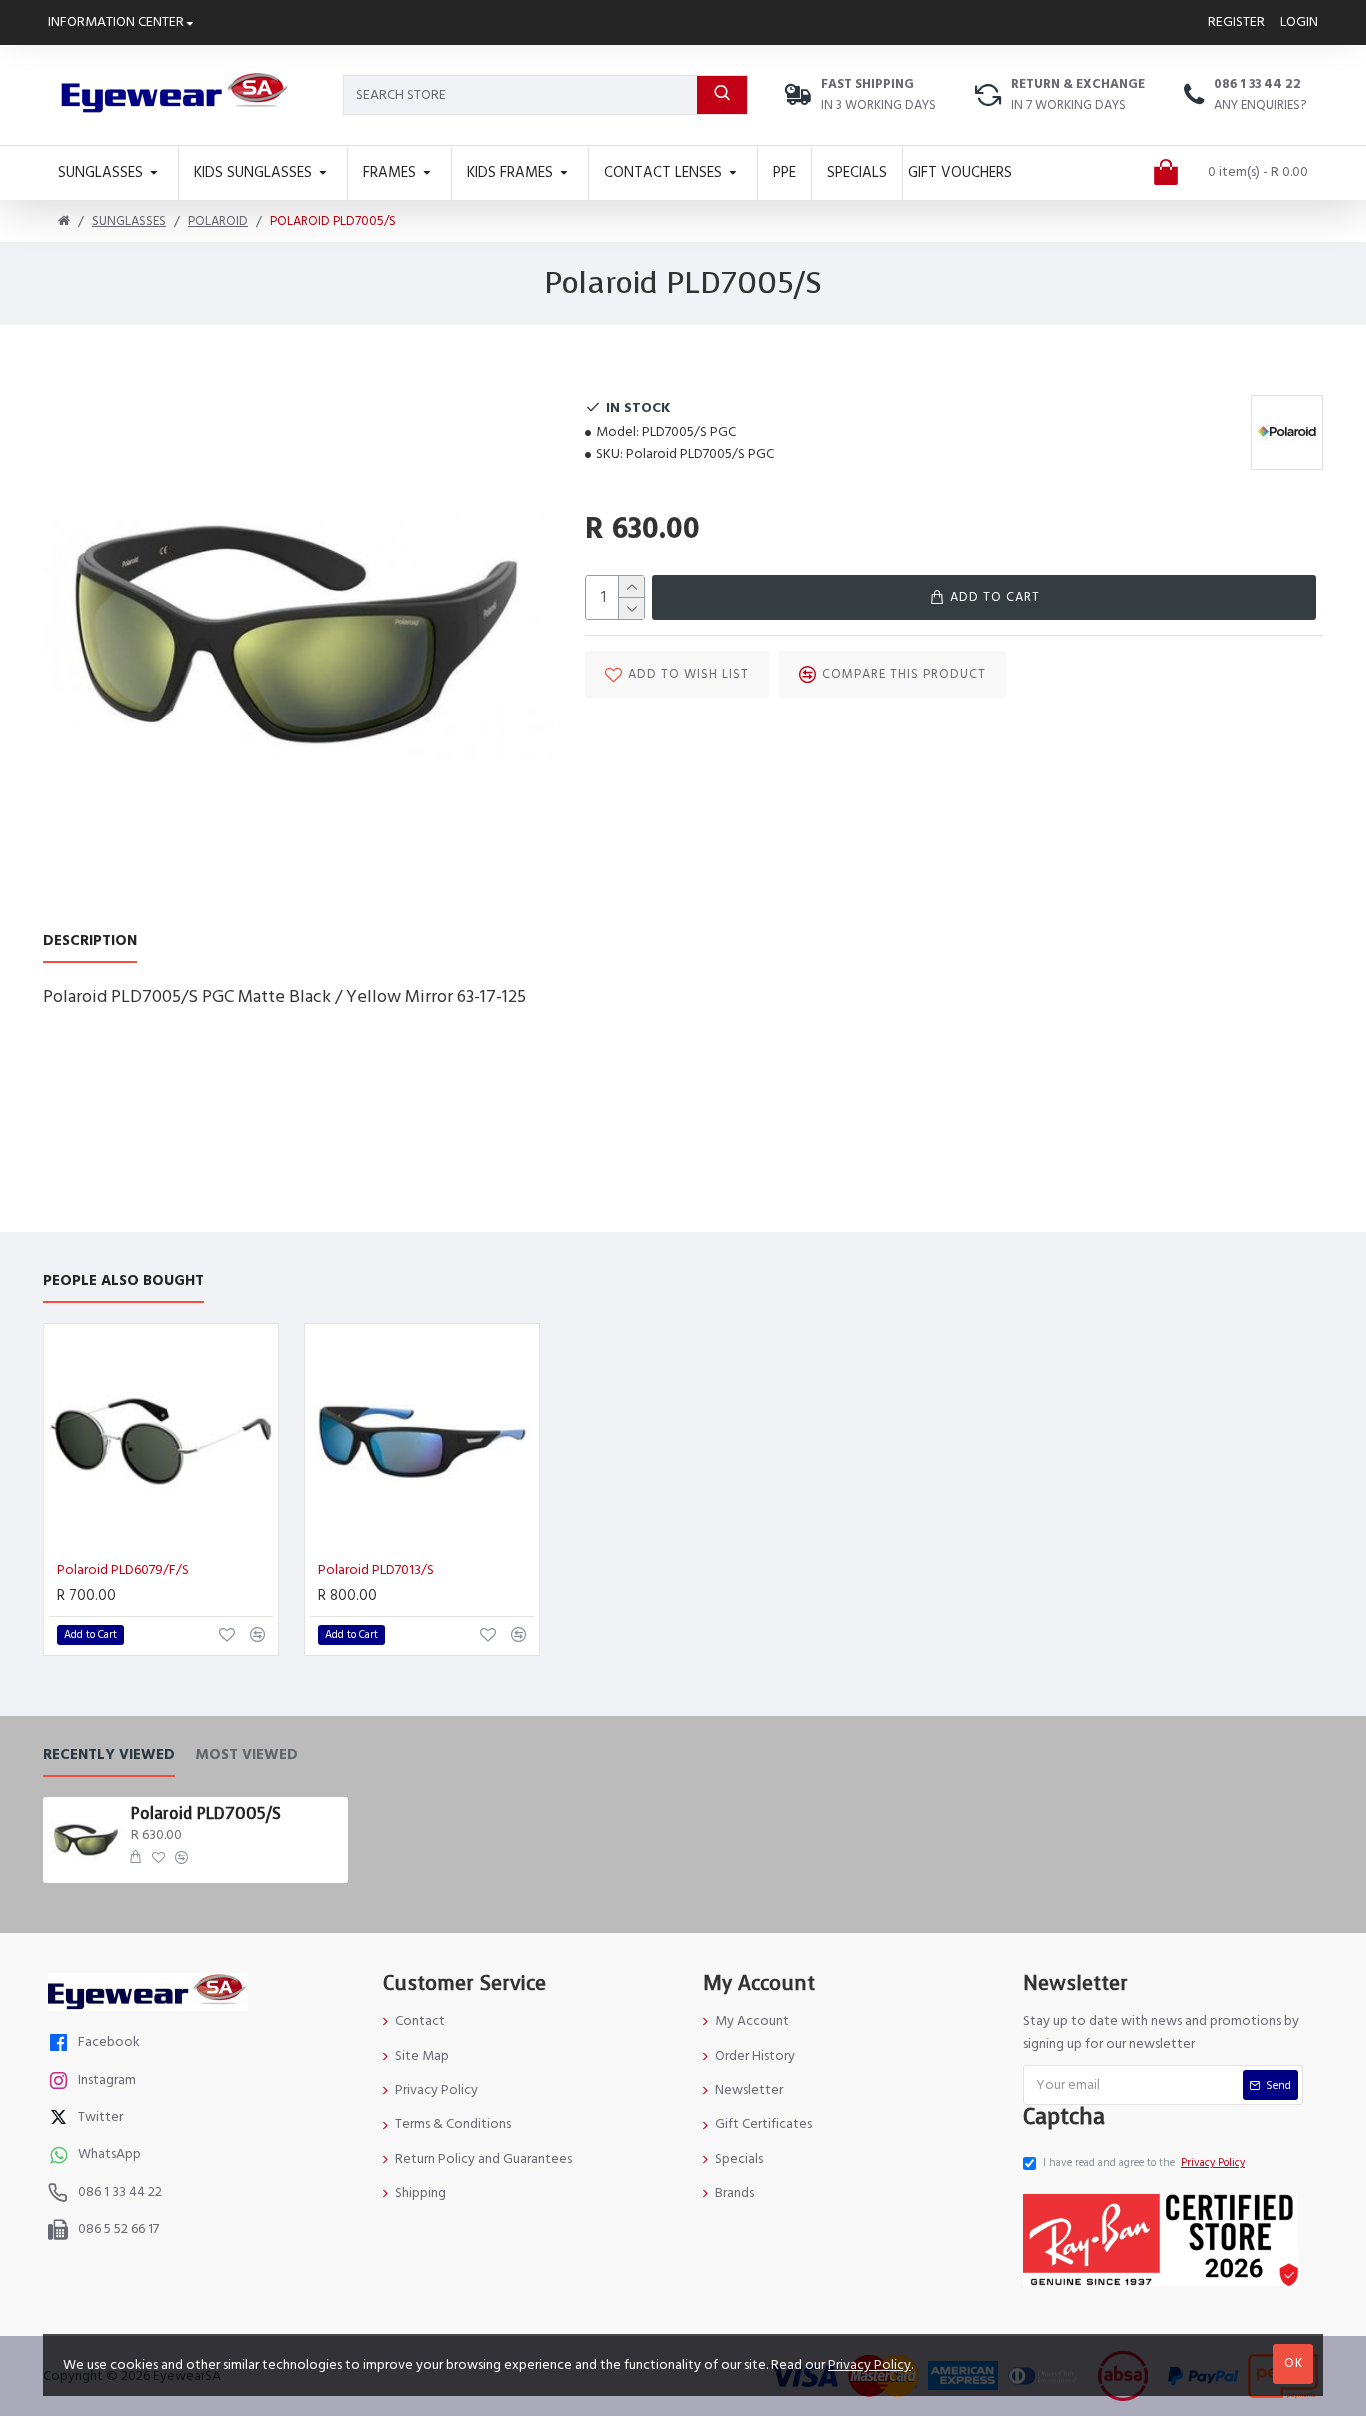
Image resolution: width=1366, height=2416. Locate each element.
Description (90, 941)
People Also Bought (123, 1281)
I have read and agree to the (1144, 2162)
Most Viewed (246, 1755)
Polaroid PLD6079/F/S (123, 1570)
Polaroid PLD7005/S (206, 1814)
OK (1293, 2363)
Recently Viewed (109, 1755)
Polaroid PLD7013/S (376, 1570)
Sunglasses (129, 221)
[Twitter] (61, 2119)
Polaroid (218, 221)
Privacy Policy (869, 2365)
